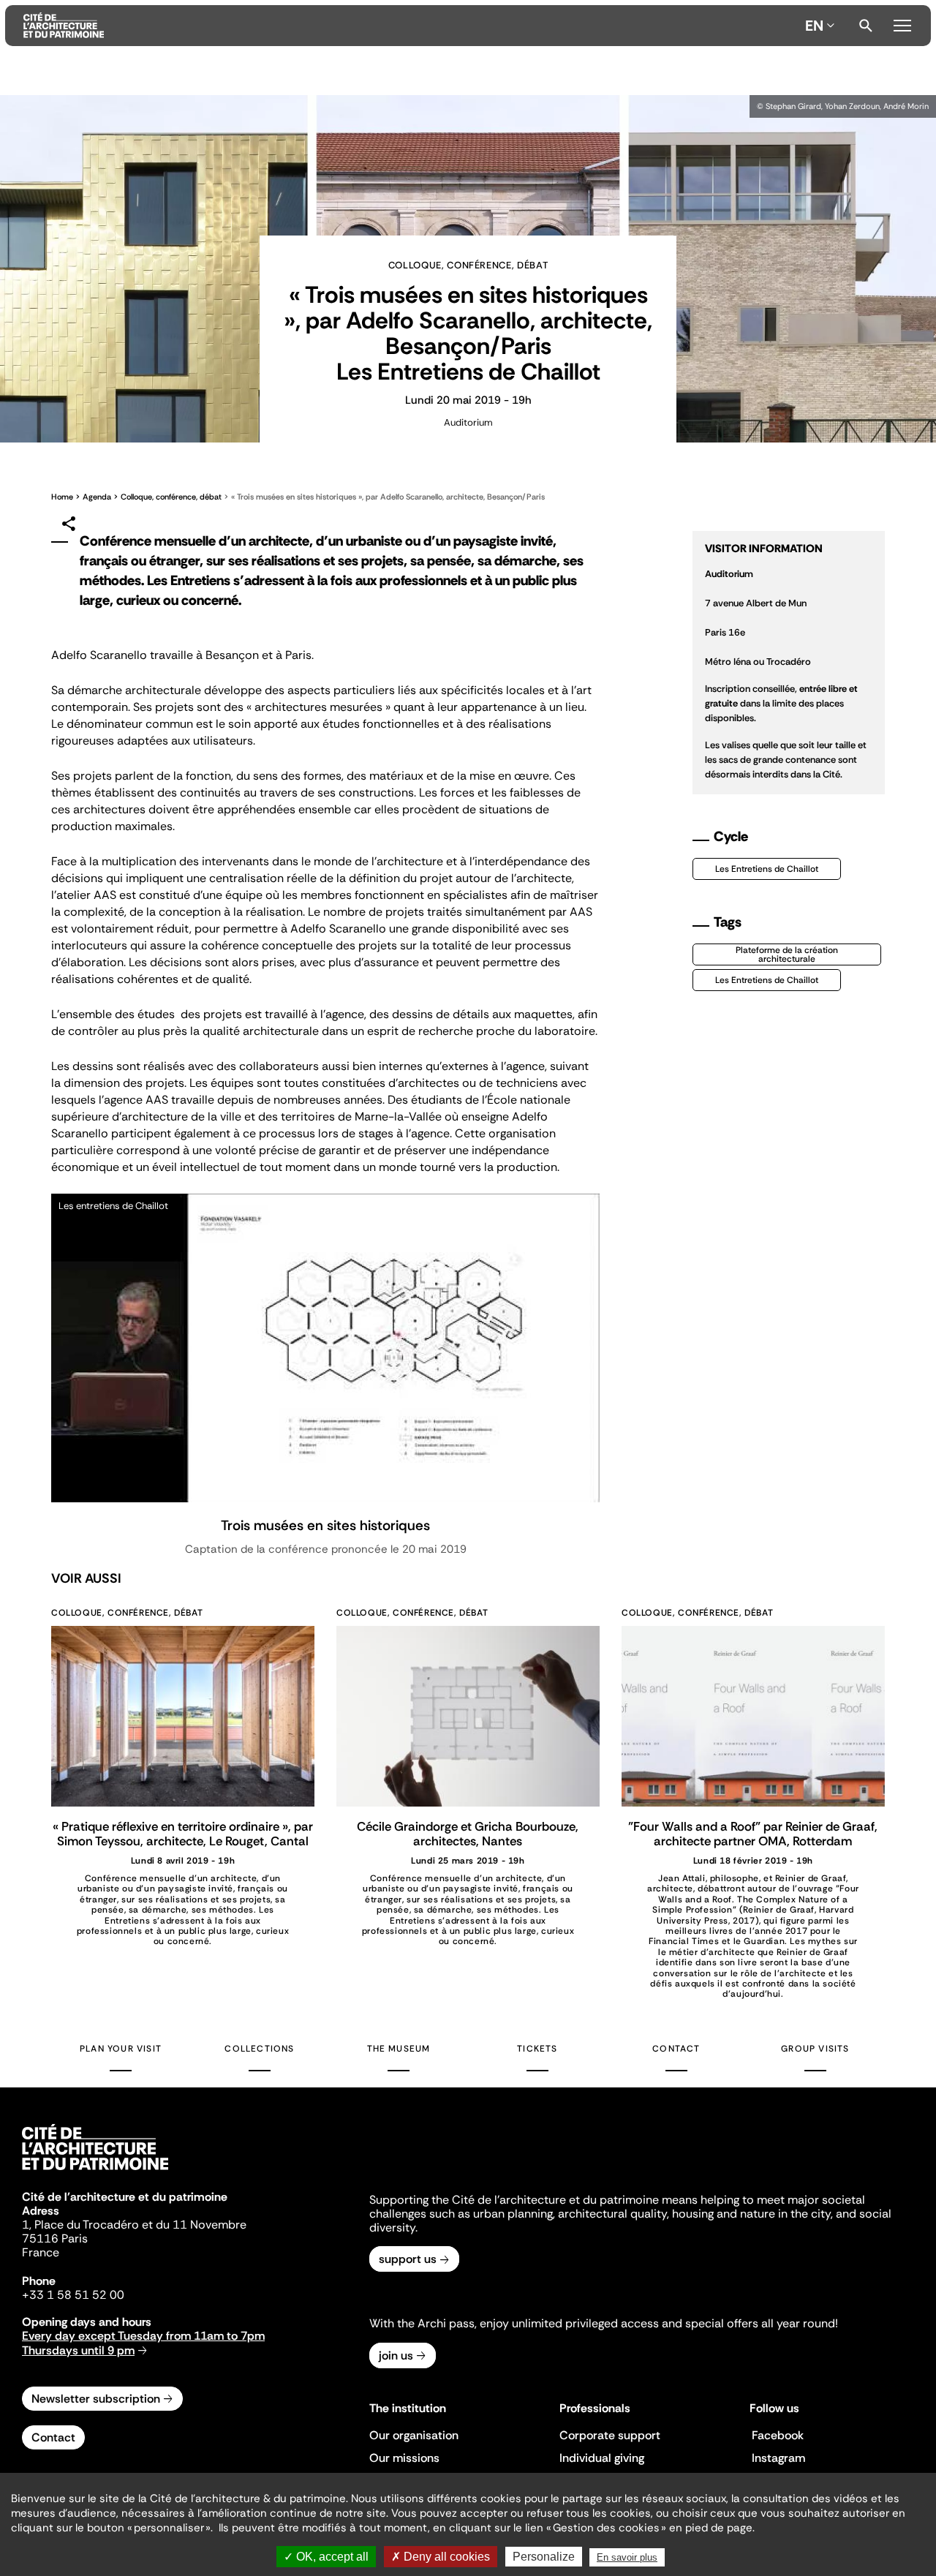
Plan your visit (121, 2049)
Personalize (544, 2557)
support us (408, 2259)
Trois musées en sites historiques (325, 1525)
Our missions (404, 2458)
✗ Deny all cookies (441, 2557)
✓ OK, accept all (326, 2557)
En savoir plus (627, 2557)
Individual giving (602, 2458)
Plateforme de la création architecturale (787, 954)
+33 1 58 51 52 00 (73, 2295)
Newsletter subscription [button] (96, 2399)
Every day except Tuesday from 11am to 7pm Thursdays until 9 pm (143, 2343)
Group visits (815, 2049)
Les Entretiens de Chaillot (767, 869)
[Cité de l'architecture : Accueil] (95, 2172)
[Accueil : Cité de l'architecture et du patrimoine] (411, 26)
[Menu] (902, 23)
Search (866, 26)
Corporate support (610, 2435)
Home (62, 497)
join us (396, 2355)
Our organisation (414, 2435)
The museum (399, 2049)
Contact (676, 2049)
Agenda (97, 497)
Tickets (537, 2049)
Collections (259, 2049)
